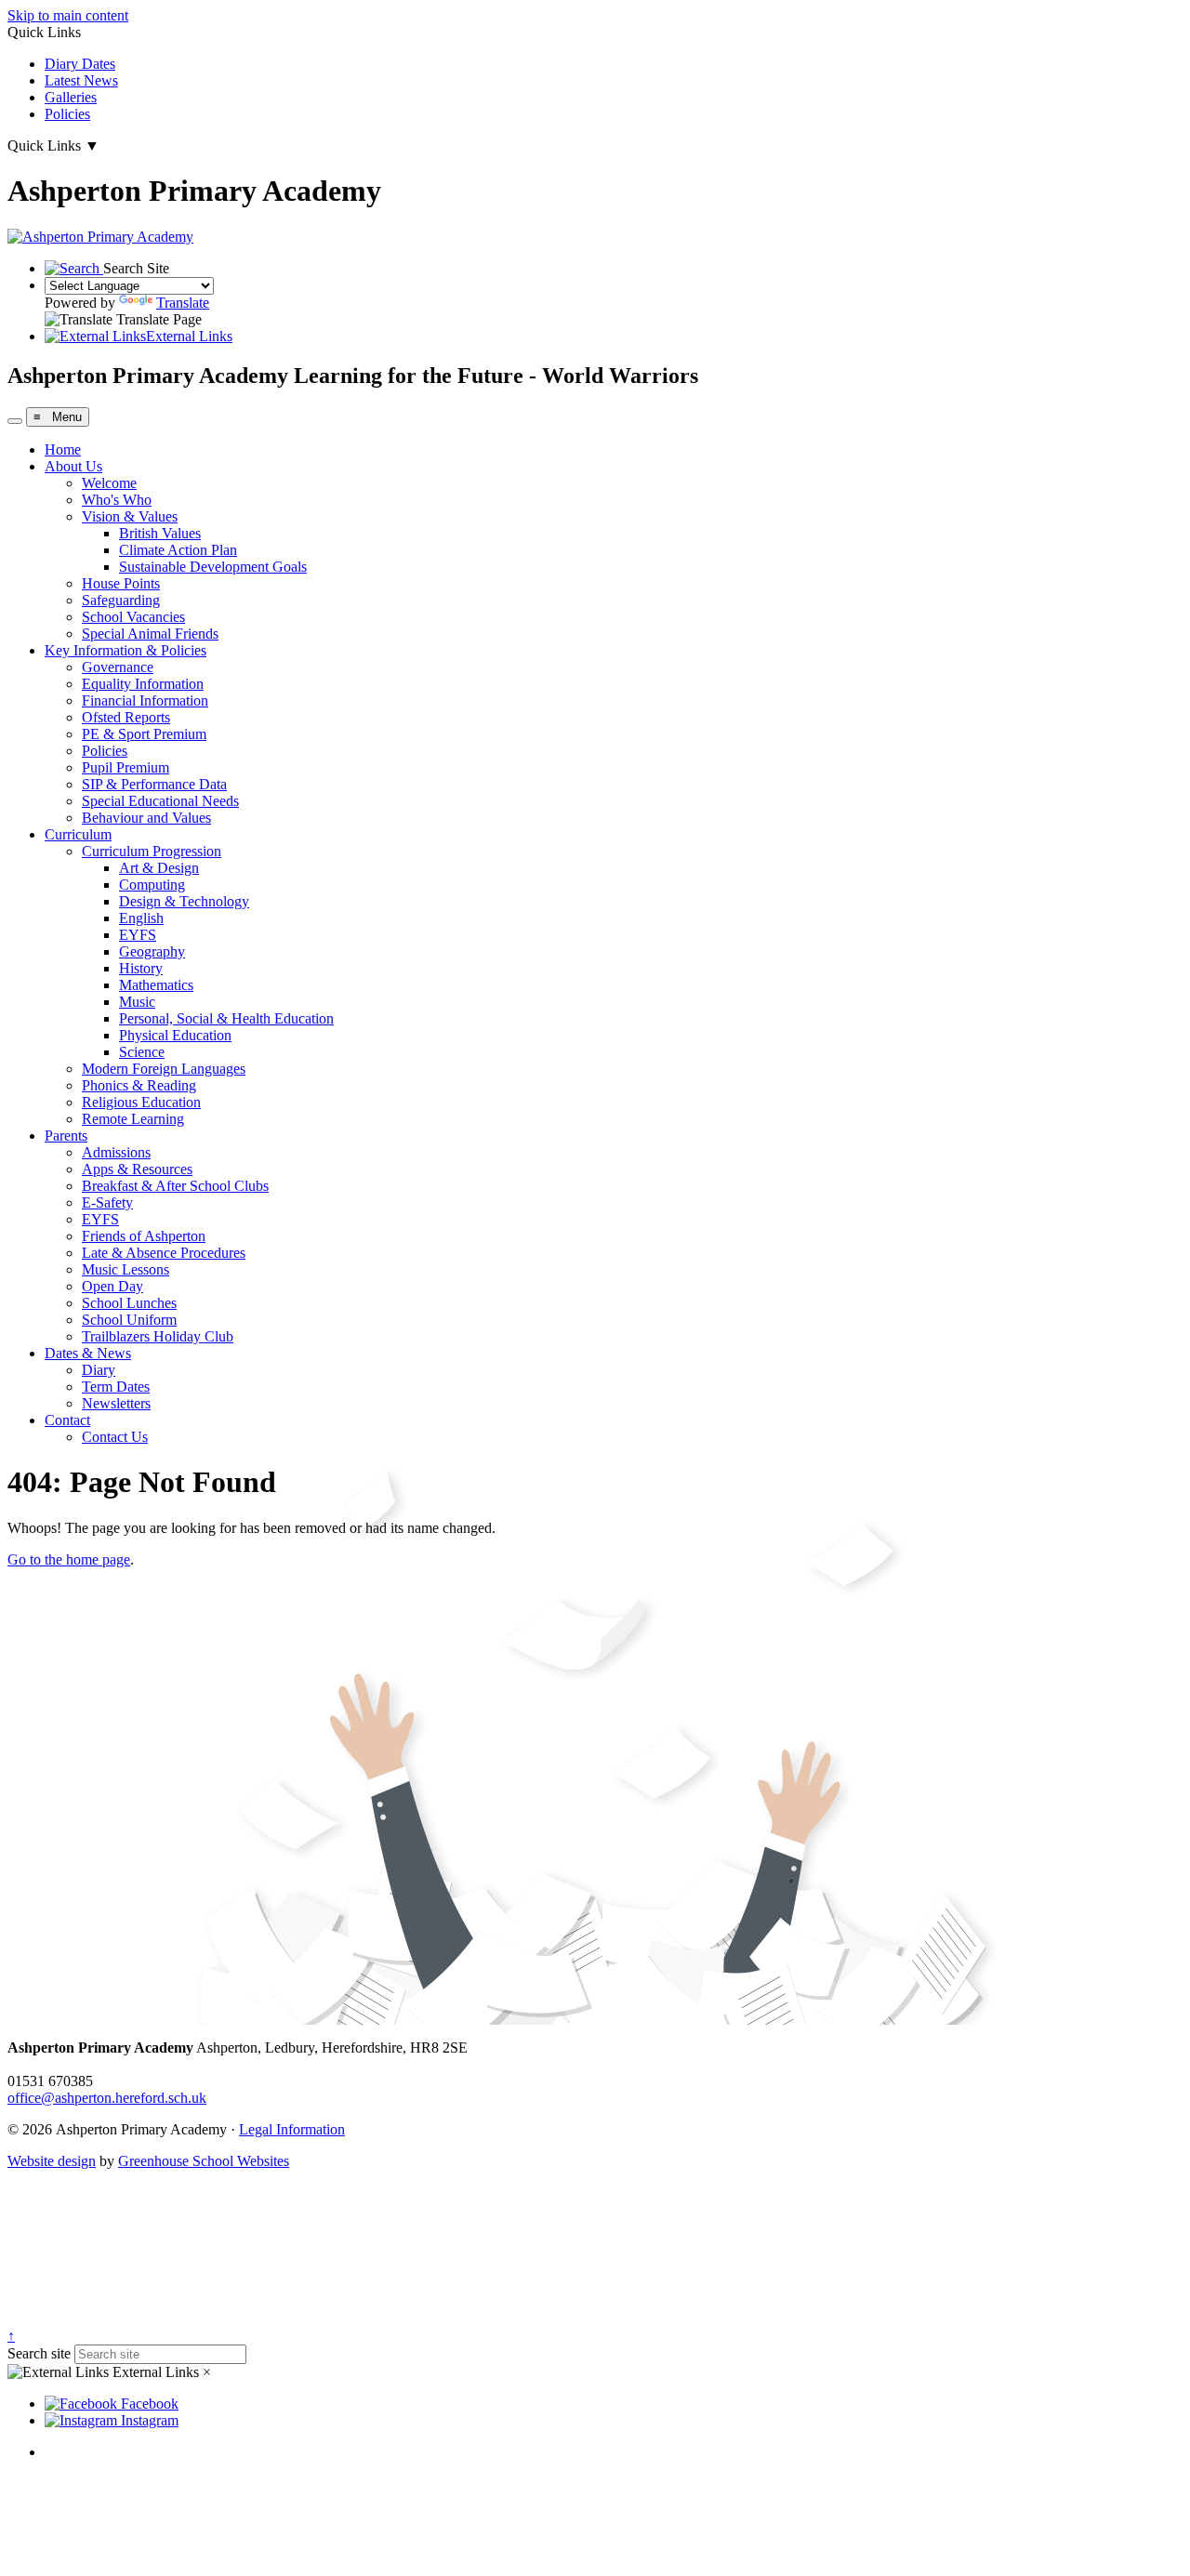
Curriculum (78, 834)
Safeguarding (121, 600)
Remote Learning (133, 1119)
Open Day (112, 1286)
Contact (67, 1420)
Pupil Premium (126, 767)
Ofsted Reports (126, 717)
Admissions (116, 1152)
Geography (152, 951)
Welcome (109, 483)
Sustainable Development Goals (213, 567)
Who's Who (117, 500)
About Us (73, 466)
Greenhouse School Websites (204, 2161)
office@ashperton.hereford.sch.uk (107, 2098)
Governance (118, 667)
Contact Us (115, 1437)
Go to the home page (69, 1559)
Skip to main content (68, 15)
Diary (99, 1370)
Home (63, 449)
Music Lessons (126, 1269)
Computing (152, 885)
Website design (52, 2161)
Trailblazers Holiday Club (158, 1336)
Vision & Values (130, 516)
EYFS (138, 935)
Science (142, 1052)
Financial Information (145, 700)
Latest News (81, 80)
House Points (121, 583)
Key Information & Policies (126, 650)
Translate (183, 303)
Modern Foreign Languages (164, 1069)
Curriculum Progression (152, 851)
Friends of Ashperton (144, 1236)
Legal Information (292, 2129)
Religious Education (141, 1102)
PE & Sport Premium (144, 734)
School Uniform (129, 1320)
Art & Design (159, 868)
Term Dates (116, 1387)
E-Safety (107, 1202)
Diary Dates (80, 64)
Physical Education (175, 1035)
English (141, 918)
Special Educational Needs (160, 801)
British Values (160, 533)
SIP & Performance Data (154, 784)
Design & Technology (184, 901)
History (141, 968)
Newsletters (116, 1403)
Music (137, 1002)
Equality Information (143, 684)
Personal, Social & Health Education (226, 1018)
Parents (66, 1136)
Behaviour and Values (146, 818)
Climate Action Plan (178, 550)
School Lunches (129, 1303)
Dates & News (88, 1353)
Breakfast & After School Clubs (175, 1186)
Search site (39, 2353)
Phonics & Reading (139, 1085)
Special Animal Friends (150, 634)
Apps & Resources (137, 1169)
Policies (67, 114)
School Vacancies (133, 617)
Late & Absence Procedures (164, 1253)
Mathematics (156, 985)
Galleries (71, 97)
